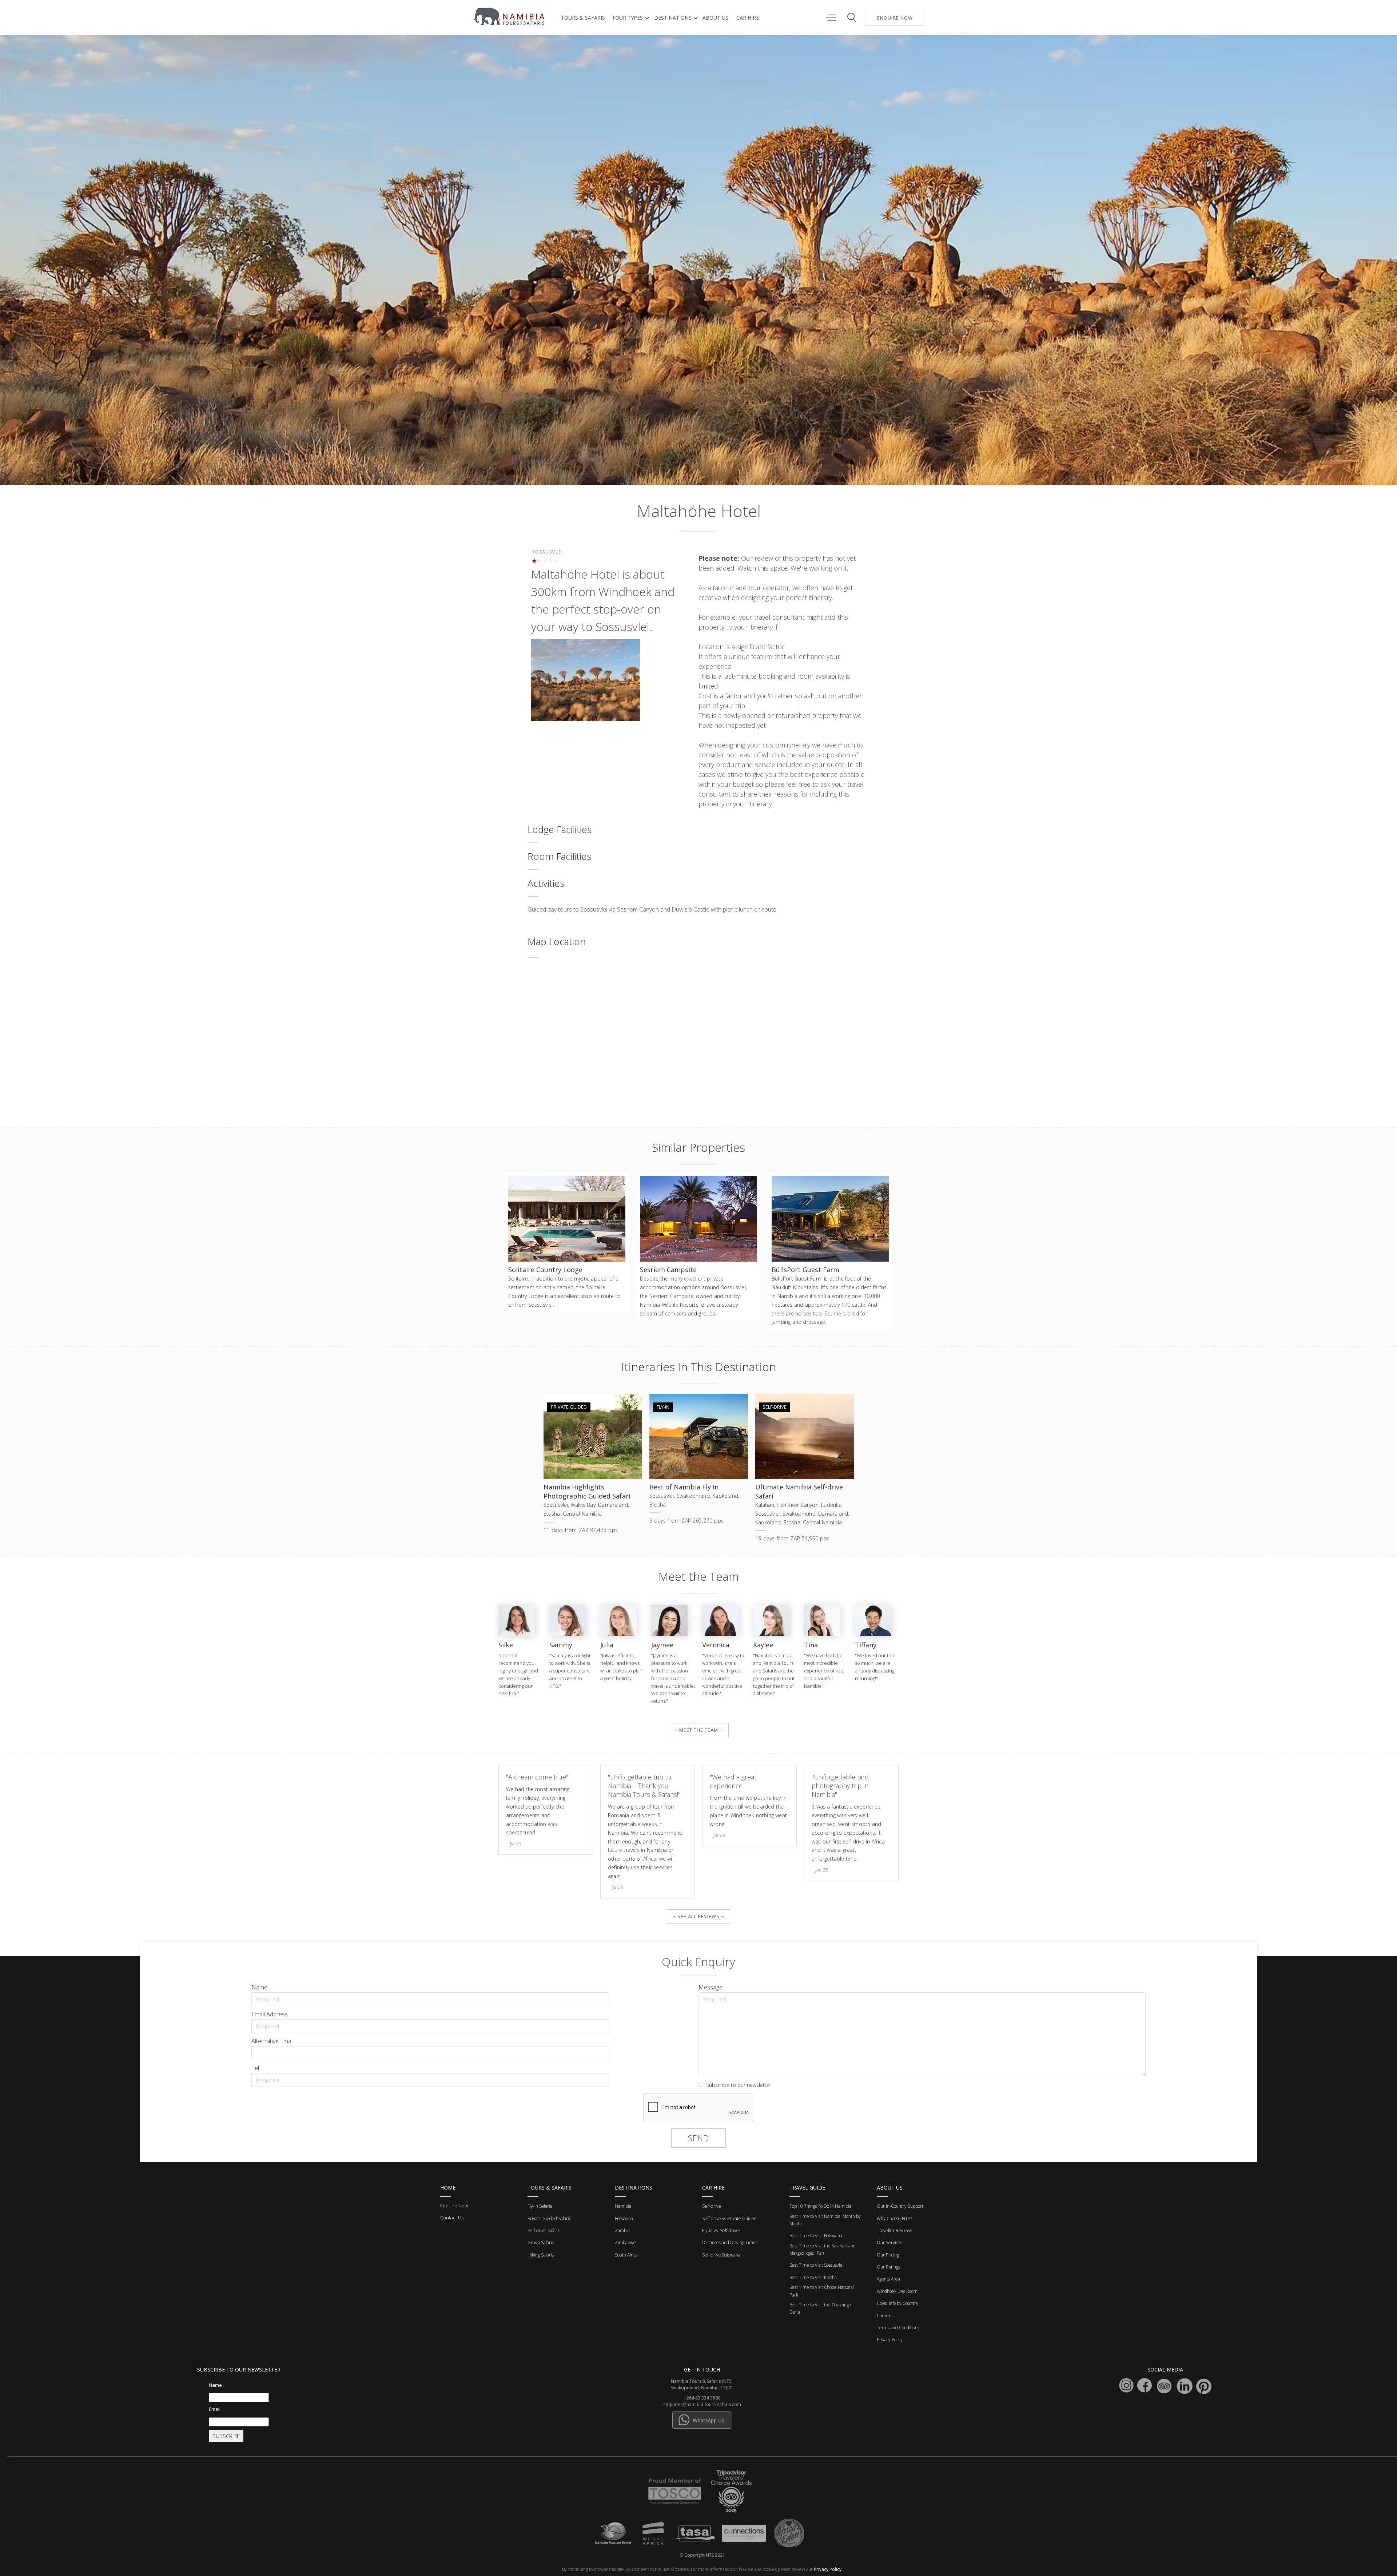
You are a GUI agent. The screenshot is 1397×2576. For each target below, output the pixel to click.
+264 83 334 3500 (702, 2398)
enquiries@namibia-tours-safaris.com (702, 2404)
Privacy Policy (828, 2569)
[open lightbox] (586, 681)
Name (259, 1987)
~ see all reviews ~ (698, 1916)
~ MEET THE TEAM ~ (699, 1730)
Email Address (270, 2014)
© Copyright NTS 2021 (702, 2555)
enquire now (895, 18)
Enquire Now (454, 2206)
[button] (629, 18)
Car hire (748, 18)
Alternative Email (272, 2041)
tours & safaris (583, 18)
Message (711, 1987)
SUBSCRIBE (226, 2436)
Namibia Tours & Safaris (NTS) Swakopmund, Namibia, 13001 (702, 2384)
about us (715, 18)
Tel (255, 2068)
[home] (510, 16)
